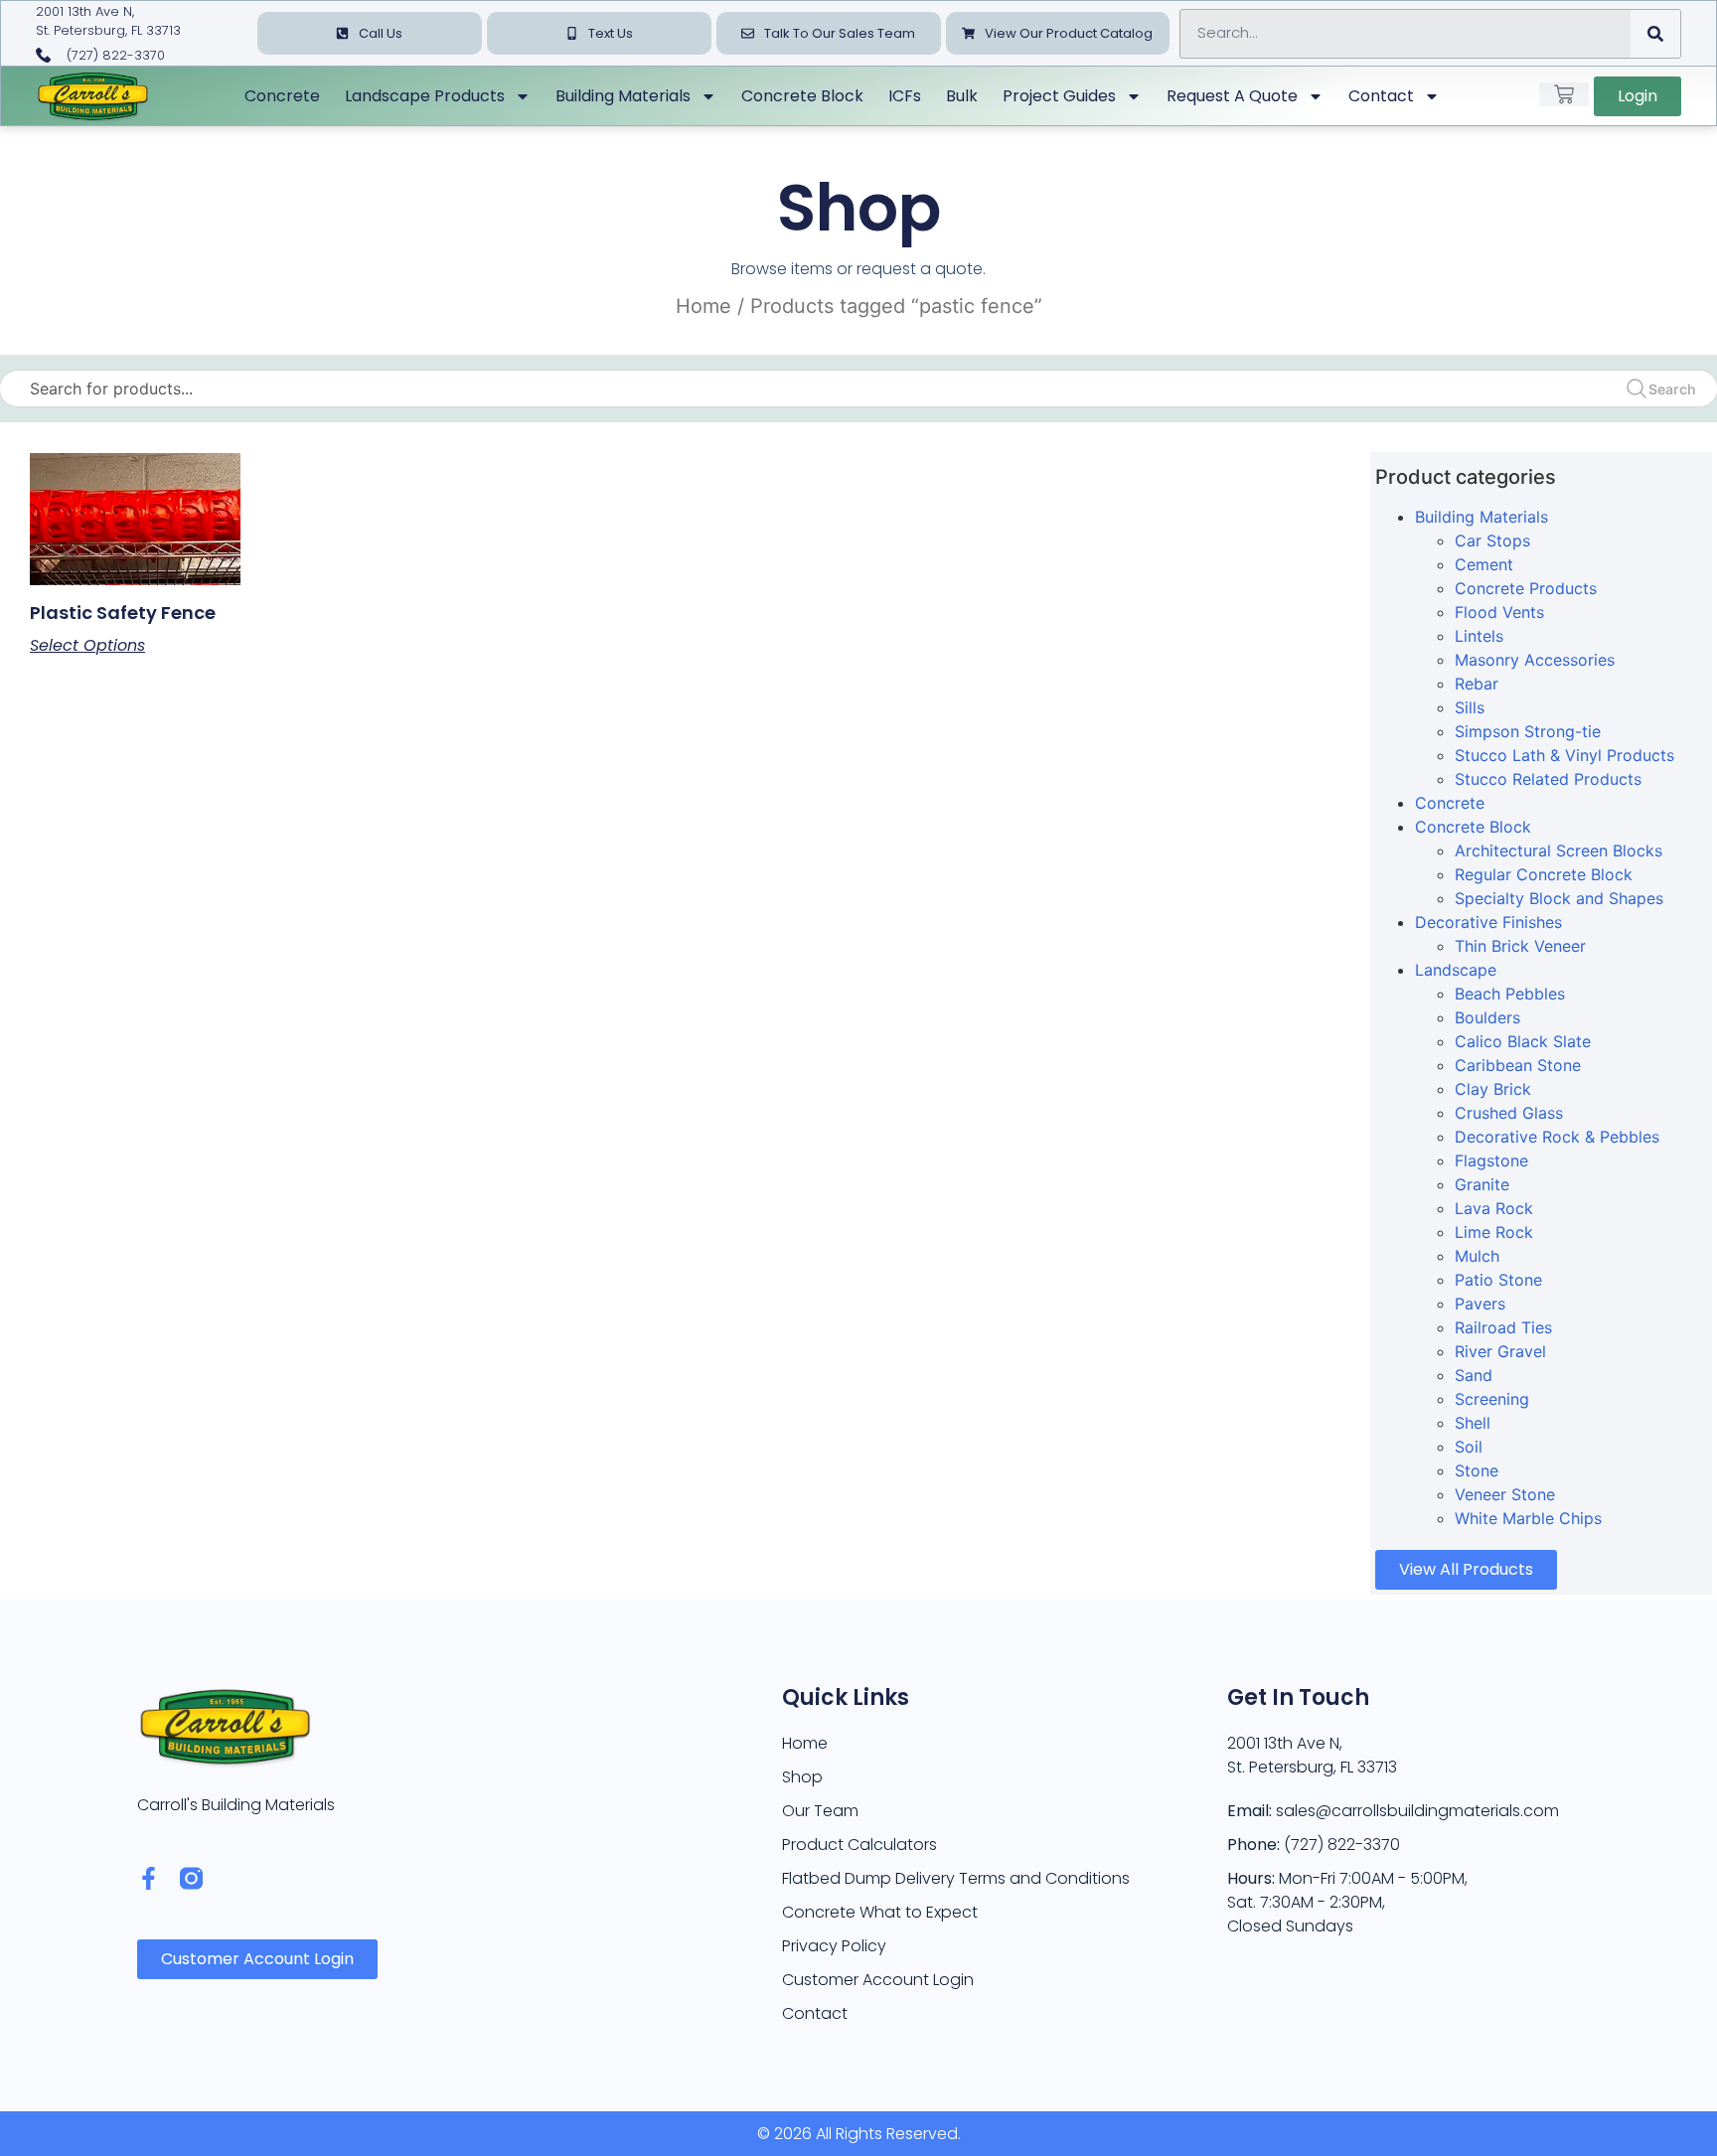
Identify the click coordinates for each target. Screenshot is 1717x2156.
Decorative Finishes (1488, 922)
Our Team (820, 1811)
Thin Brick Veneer (1520, 946)
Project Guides (1059, 96)
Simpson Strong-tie (1528, 731)
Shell (1473, 1423)
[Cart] (1564, 94)
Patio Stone (1498, 1280)
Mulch (1477, 1256)
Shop (802, 1777)
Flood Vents (1499, 612)
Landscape (1456, 970)
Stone (1477, 1470)
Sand (1474, 1375)
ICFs (905, 96)
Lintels (1479, 636)
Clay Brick (1493, 1089)
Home (703, 306)
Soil (1469, 1447)
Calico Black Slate (1523, 1041)
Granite (1482, 1184)
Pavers (1480, 1304)
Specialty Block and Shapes (1559, 898)
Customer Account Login (878, 1980)
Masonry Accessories (1535, 660)
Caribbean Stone (1518, 1065)
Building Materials (623, 96)
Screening (1492, 1399)
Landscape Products (425, 96)
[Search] (1655, 34)
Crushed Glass (1509, 1113)
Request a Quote (1232, 96)
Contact (1381, 96)
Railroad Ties (1503, 1327)
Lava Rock (1494, 1208)
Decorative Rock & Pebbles (1557, 1137)
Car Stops (1492, 540)
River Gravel (1500, 1351)
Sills (1470, 707)
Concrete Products (1526, 588)
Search (1672, 389)
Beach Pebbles (1510, 994)
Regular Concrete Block (1544, 874)
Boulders (1487, 1017)
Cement (1484, 564)
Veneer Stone (1505, 1494)
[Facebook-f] (149, 1878)
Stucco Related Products (1548, 779)
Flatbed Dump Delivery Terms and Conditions (956, 1878)
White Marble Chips (1528, 1518)
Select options (87, 646)
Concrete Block (802, 96)
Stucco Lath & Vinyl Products (1564, 755)
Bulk (962, 96)
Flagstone (1491, 1160)
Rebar (1477, 684)
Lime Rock (1494, 1232)
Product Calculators (859, 1845)
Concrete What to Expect (880, 1912)
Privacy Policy (834, 1946)
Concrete (282, 96)
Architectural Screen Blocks (1559, 850)
